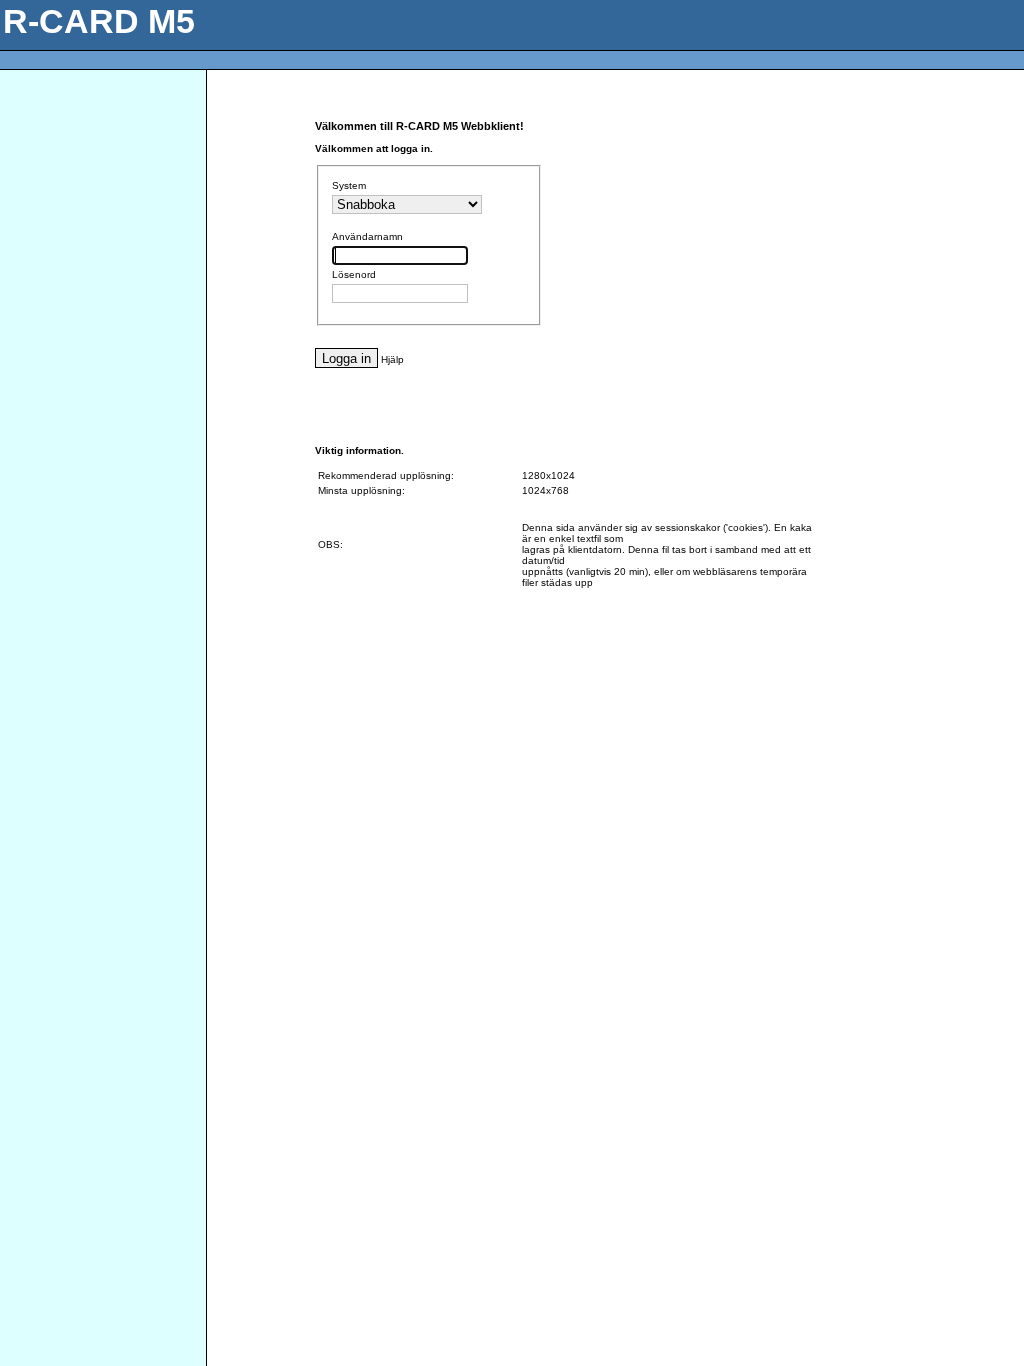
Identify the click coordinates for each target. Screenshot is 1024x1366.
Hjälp (392, 359)
